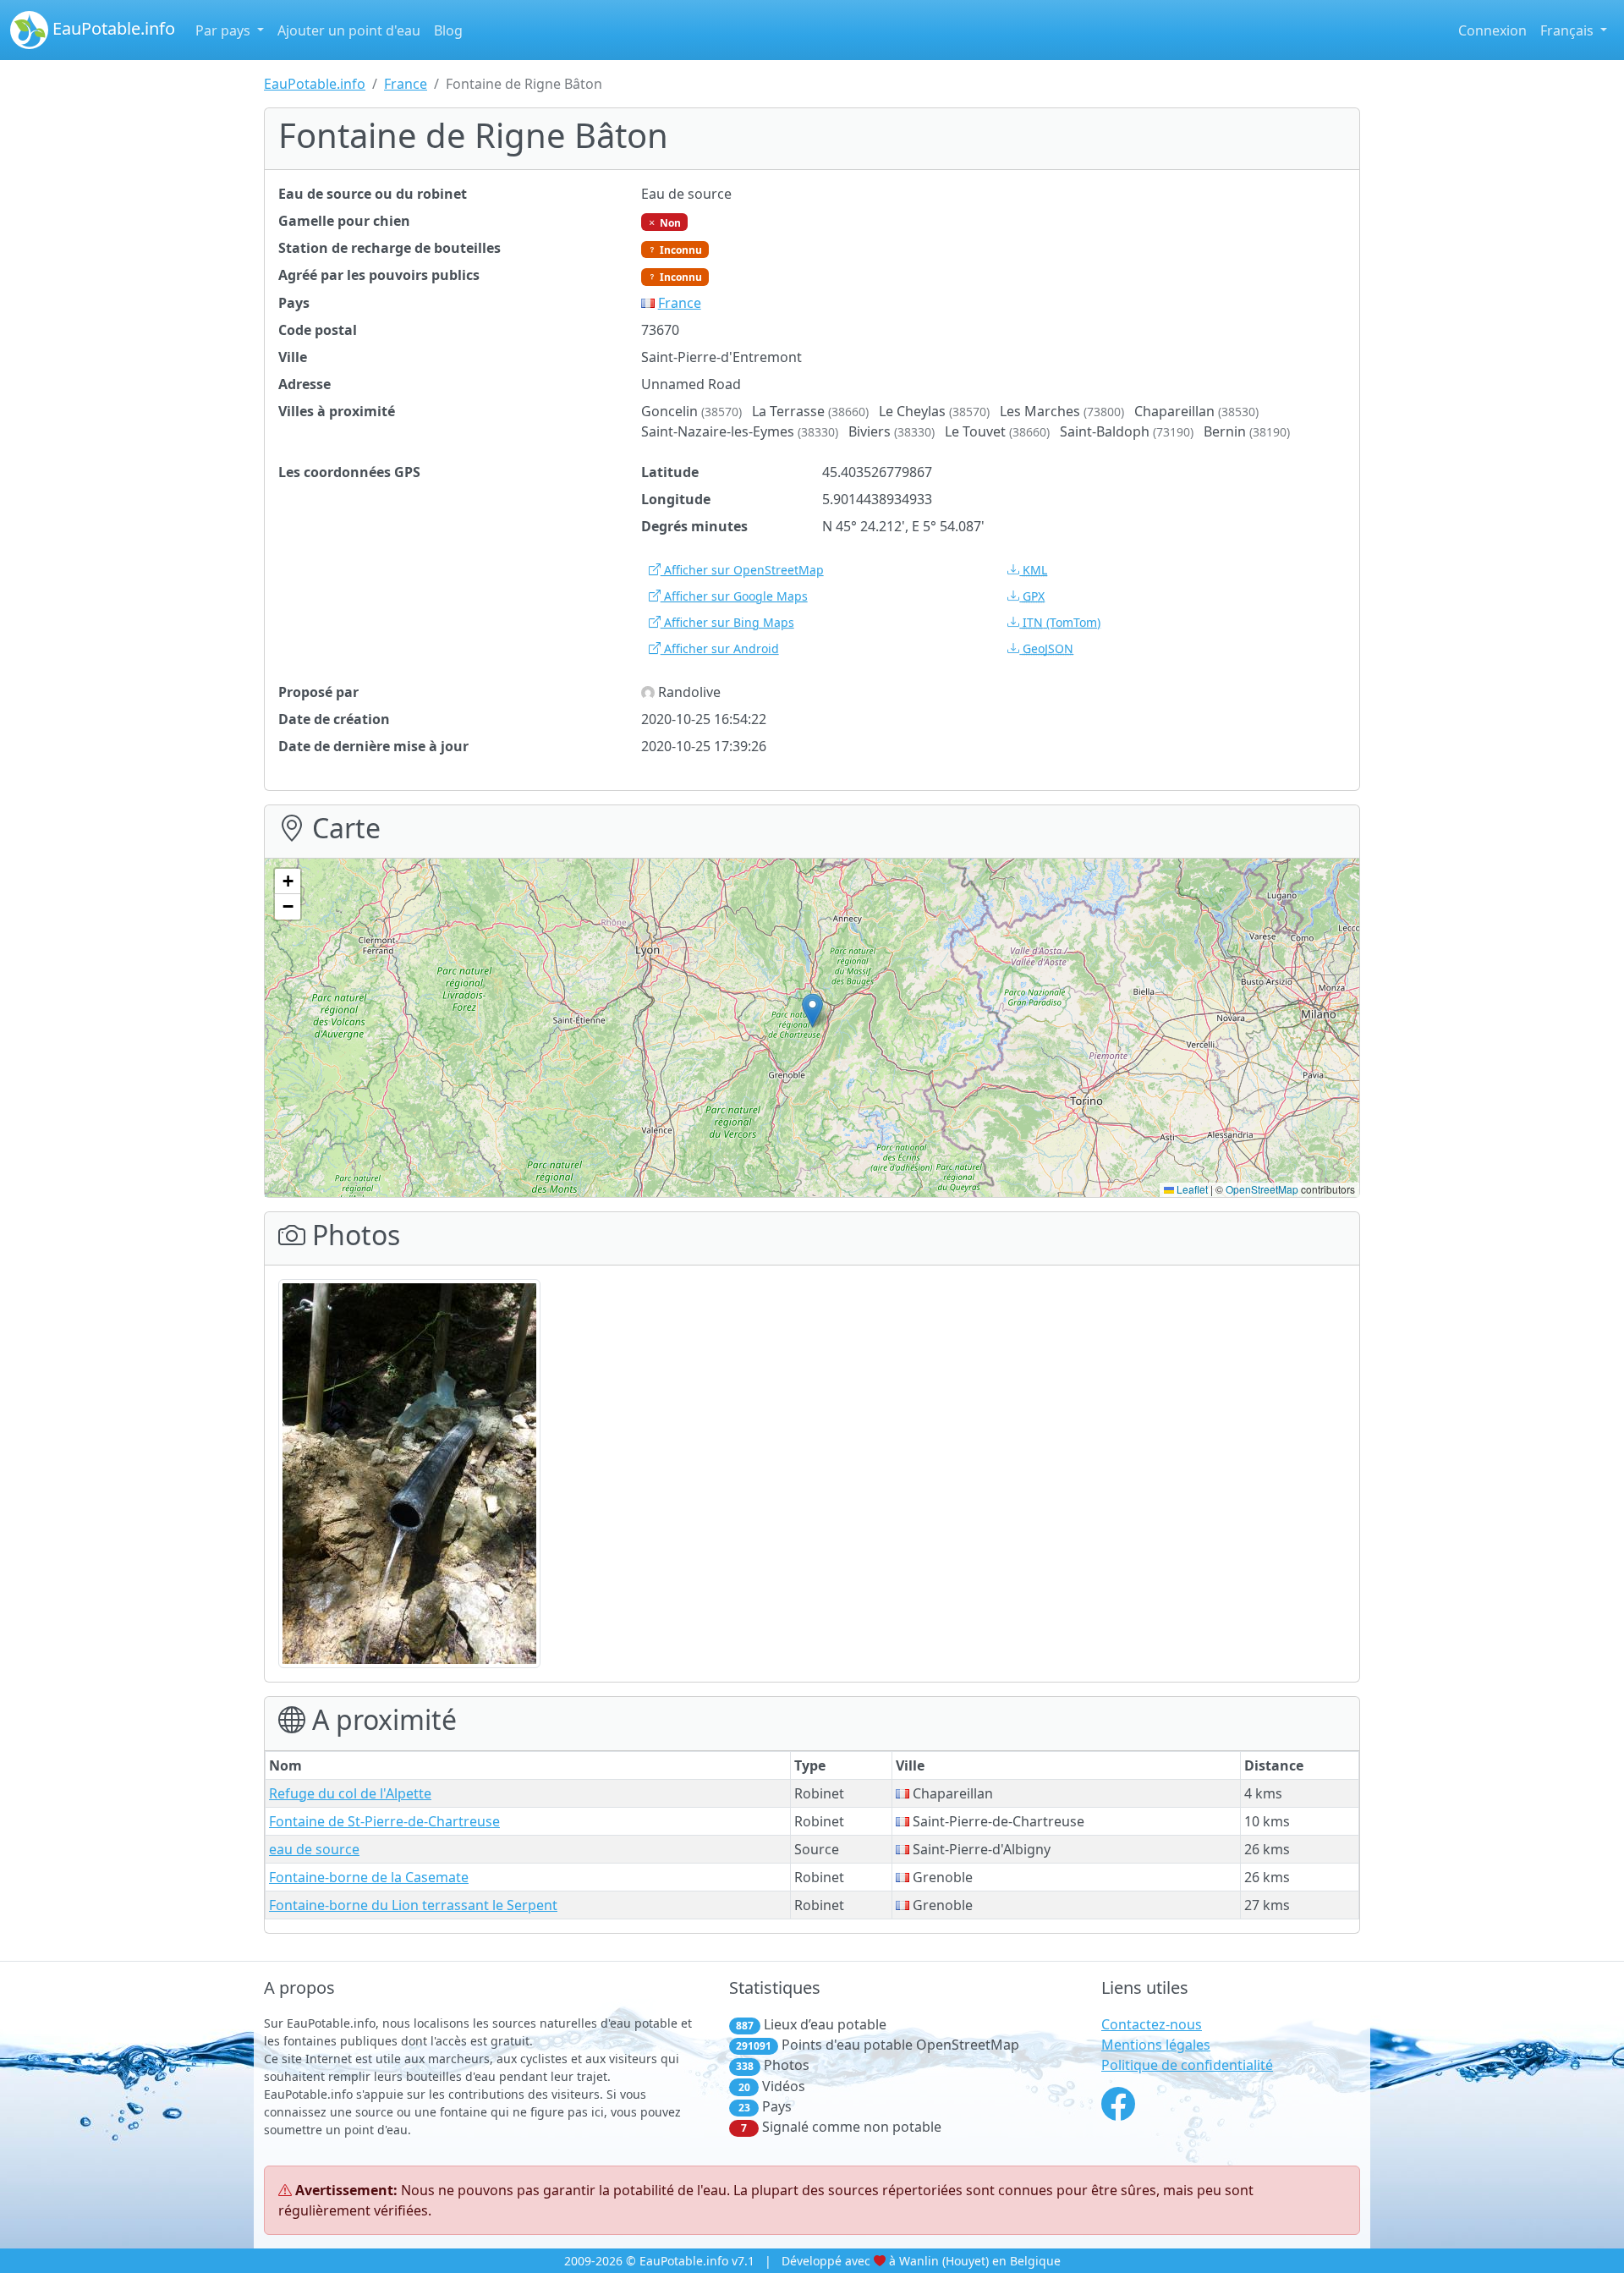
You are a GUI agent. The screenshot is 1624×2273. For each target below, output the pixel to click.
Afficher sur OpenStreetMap (742, 570)
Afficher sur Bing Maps (727, 622)
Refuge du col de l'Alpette (350, 1793)
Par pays (225, 30)
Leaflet (1191, 1189)
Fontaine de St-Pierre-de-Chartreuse (384, 1821)
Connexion (1492, 30)
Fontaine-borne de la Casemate (369, 1877)
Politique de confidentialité (1187, 2065)
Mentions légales (1156, 2045)
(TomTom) (1062, 622)
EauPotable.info (112, 28)
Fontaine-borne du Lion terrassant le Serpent (413, 1905)
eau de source (314, 1849)
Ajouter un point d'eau (349, 30)
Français (1569, 30)
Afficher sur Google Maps (734, 596)
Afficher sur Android (720, 648)
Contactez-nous (1152, 2024)
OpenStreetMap (1262, 1189)
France (406, 84)
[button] (812, 1010)
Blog (448, 30)
